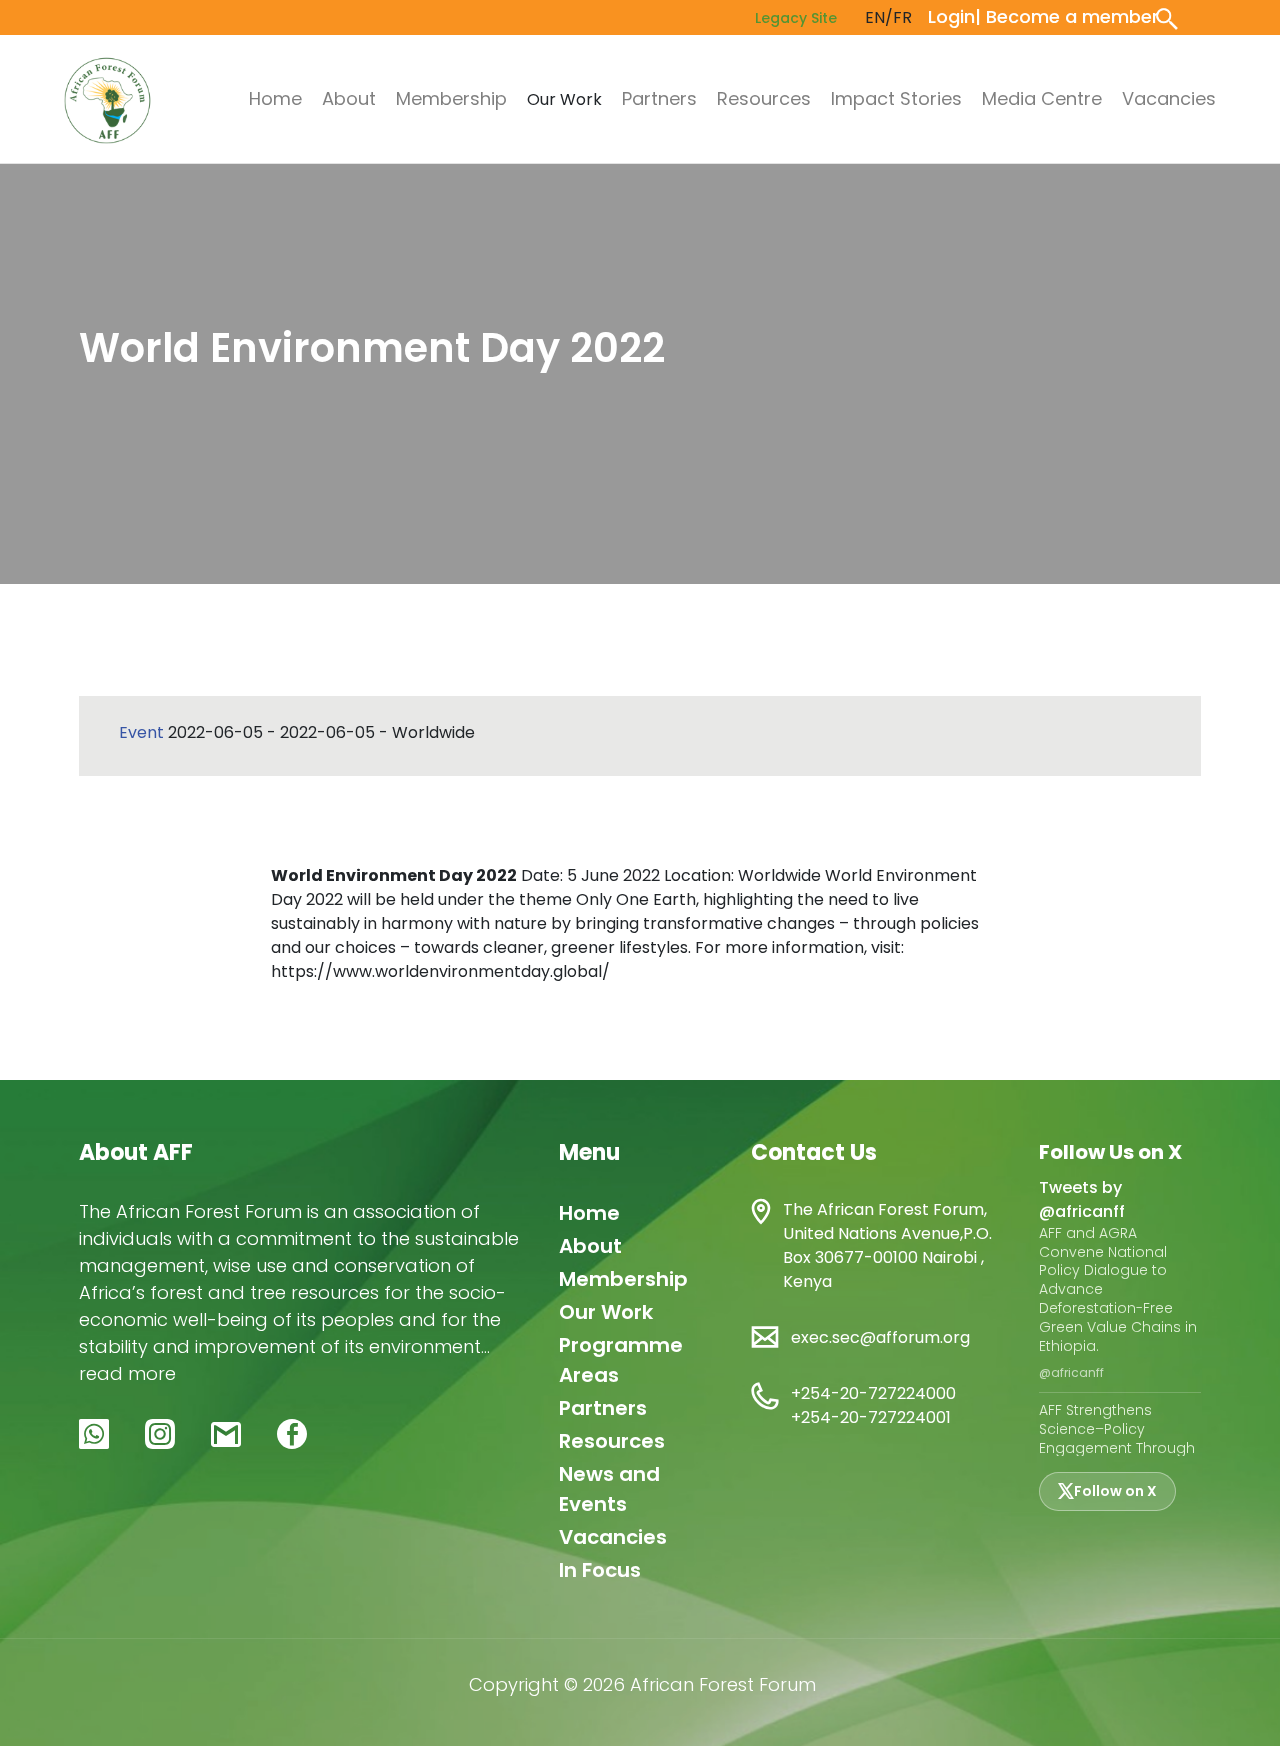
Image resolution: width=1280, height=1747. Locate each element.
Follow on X (1115, 1491)
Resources (764, 98)
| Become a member (1067, 16)
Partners (659, 98)
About (349, 98)
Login (951, 16)
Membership (451, 98)
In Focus (600, 1570)
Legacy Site (796, 18)
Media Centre (1042, 98)
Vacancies (1169, 98)
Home (275, 98)
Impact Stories (896, 98)
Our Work (606, 1312)
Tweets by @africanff (1082, 1199)
